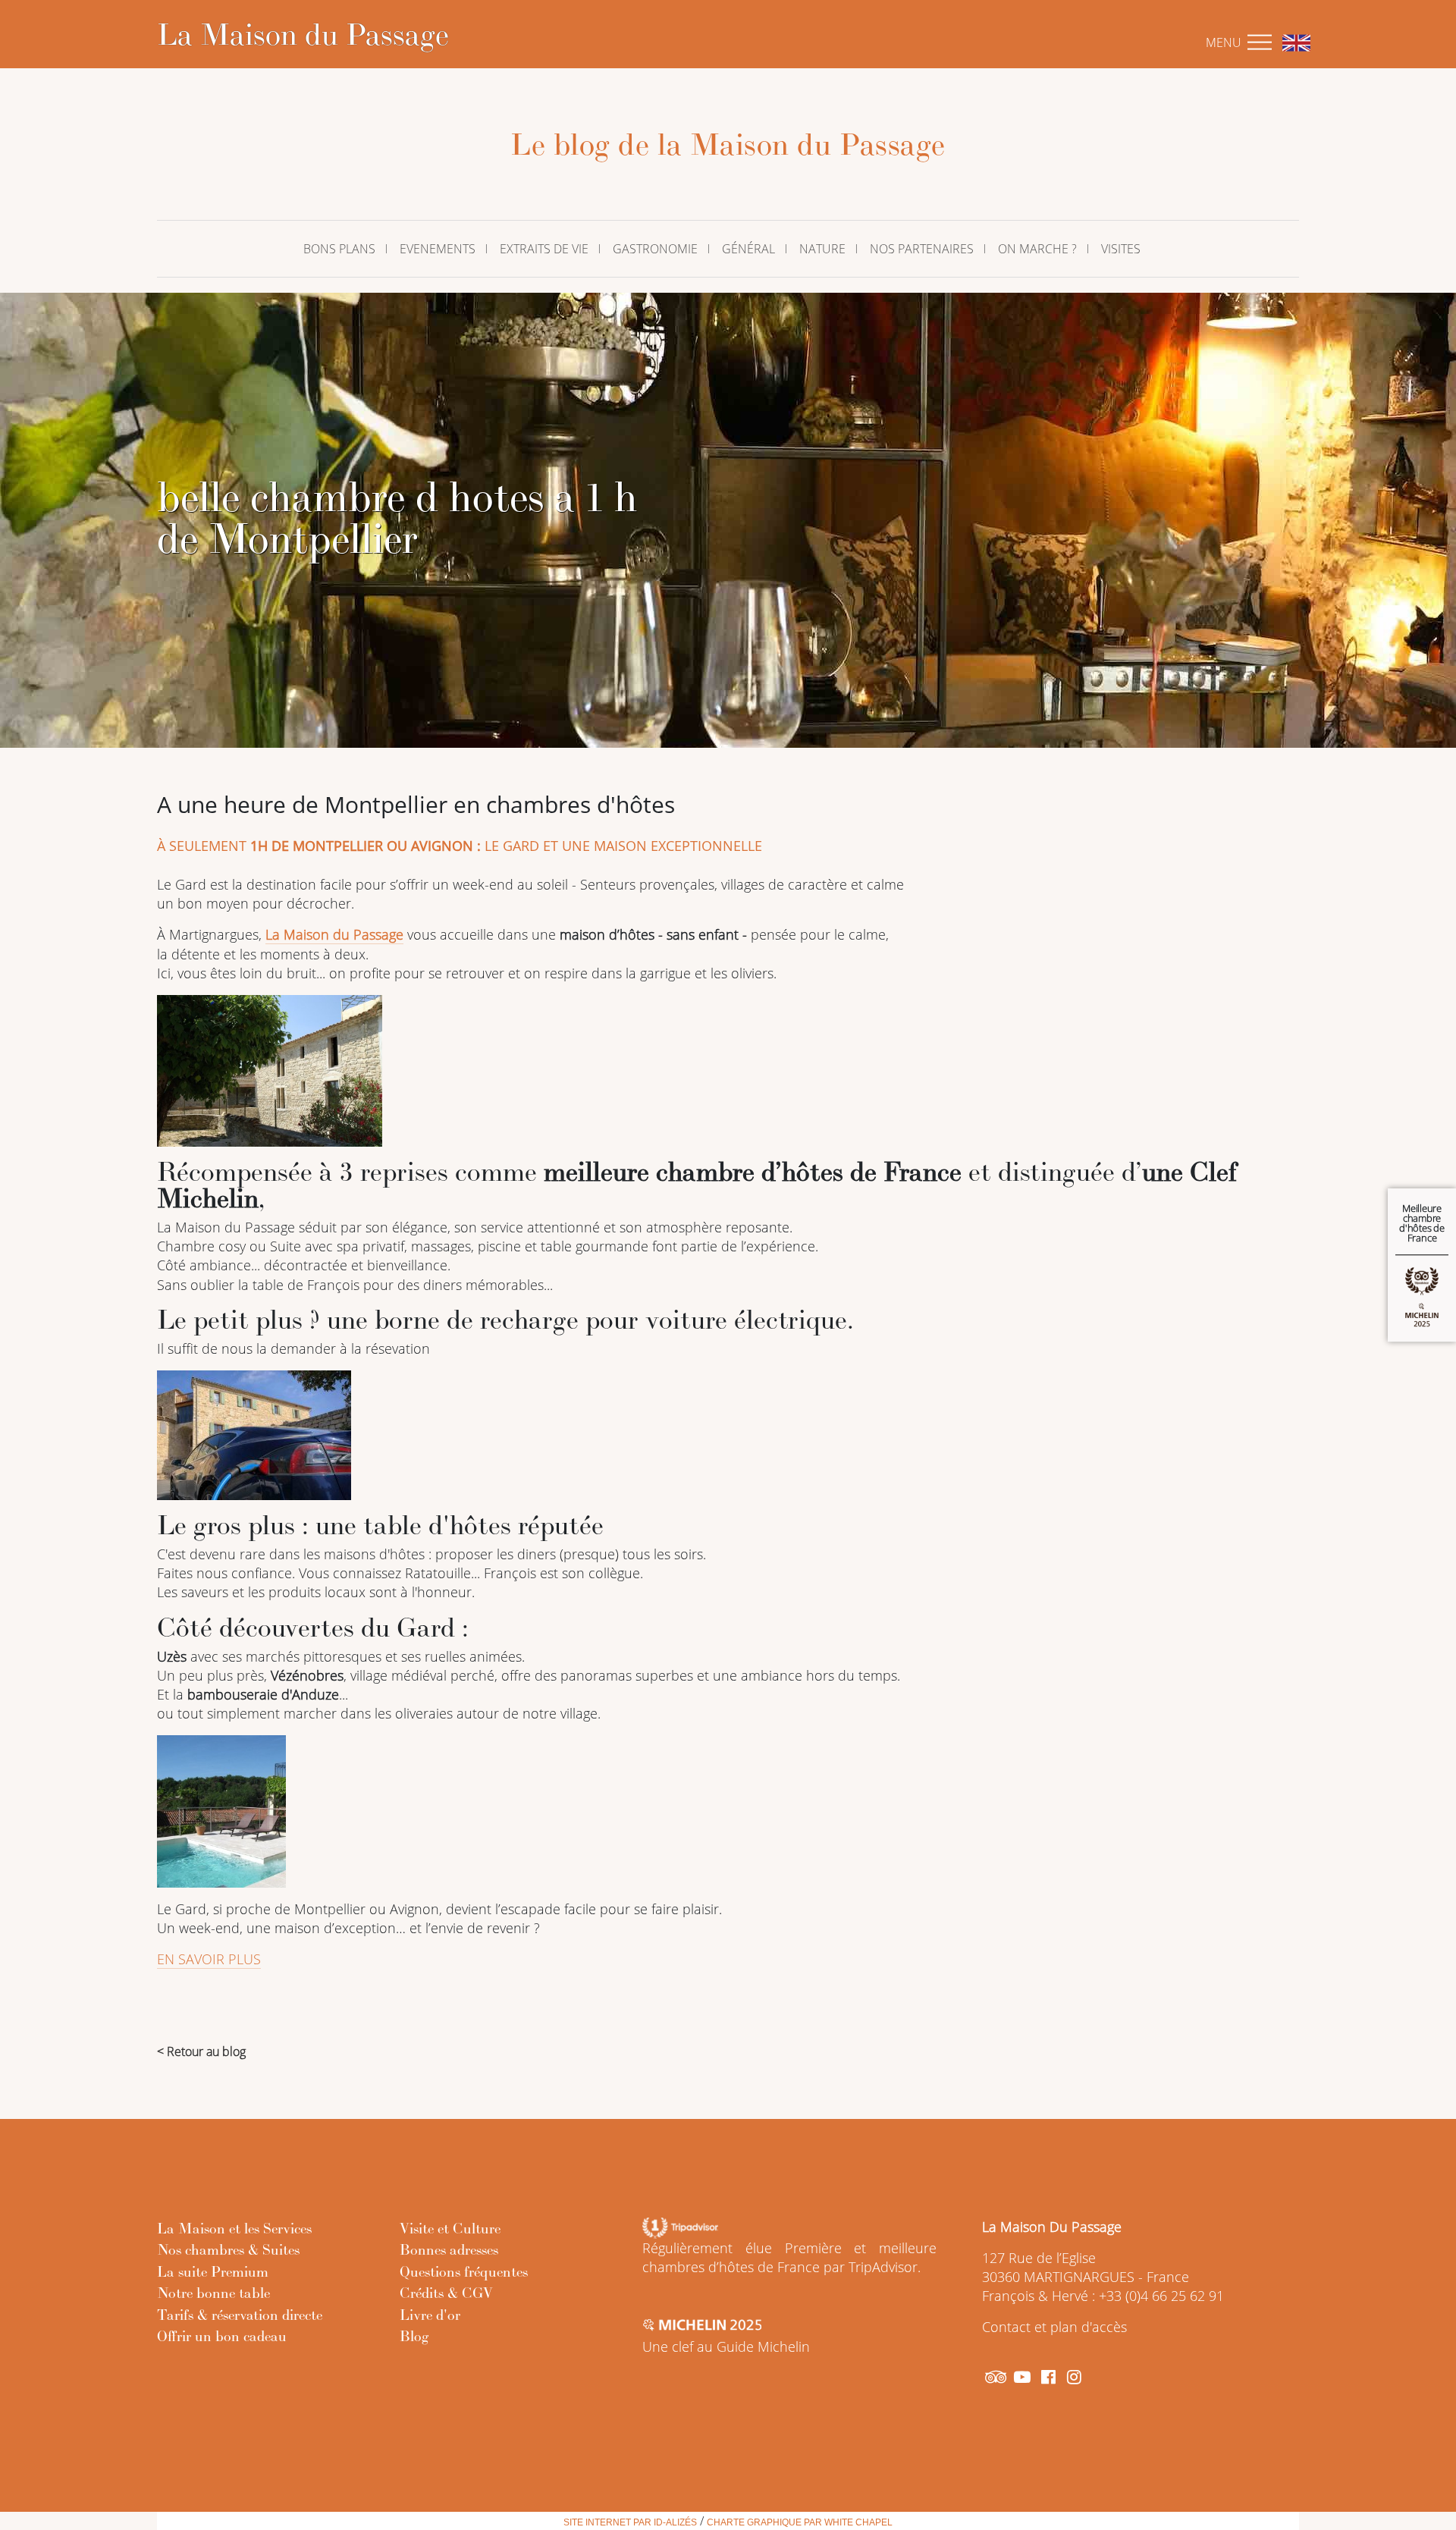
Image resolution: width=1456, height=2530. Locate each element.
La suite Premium (213, 2271)
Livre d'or (430, 2315)
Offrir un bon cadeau (222, 2336)
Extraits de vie (544, 249)
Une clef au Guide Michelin (726, 2346)
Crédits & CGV (446, 2293)
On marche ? (1037, 249)
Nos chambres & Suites (228, 2249)
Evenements (438, 249)
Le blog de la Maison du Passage (728, 144)
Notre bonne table (213, 2293)
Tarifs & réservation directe (240, 2315)
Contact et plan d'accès (1054, 2327)
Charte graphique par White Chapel (800, 2522)
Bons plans (339, 249)
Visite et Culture (450, 2228)
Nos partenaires (922, 249)
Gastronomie (655, 249)
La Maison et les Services (234, 2228)
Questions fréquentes (464, 2271)
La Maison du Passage (303, 34)
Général (748, 249)
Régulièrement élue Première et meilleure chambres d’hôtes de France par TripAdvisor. (789, 2257)
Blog (414, 2336)
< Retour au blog (201, 2051)
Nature (822, 249)
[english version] (1293, 42)
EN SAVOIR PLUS (209, 1959)
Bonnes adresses (449, 2249)
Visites (1121, 249)
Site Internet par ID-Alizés (630, 2522)
